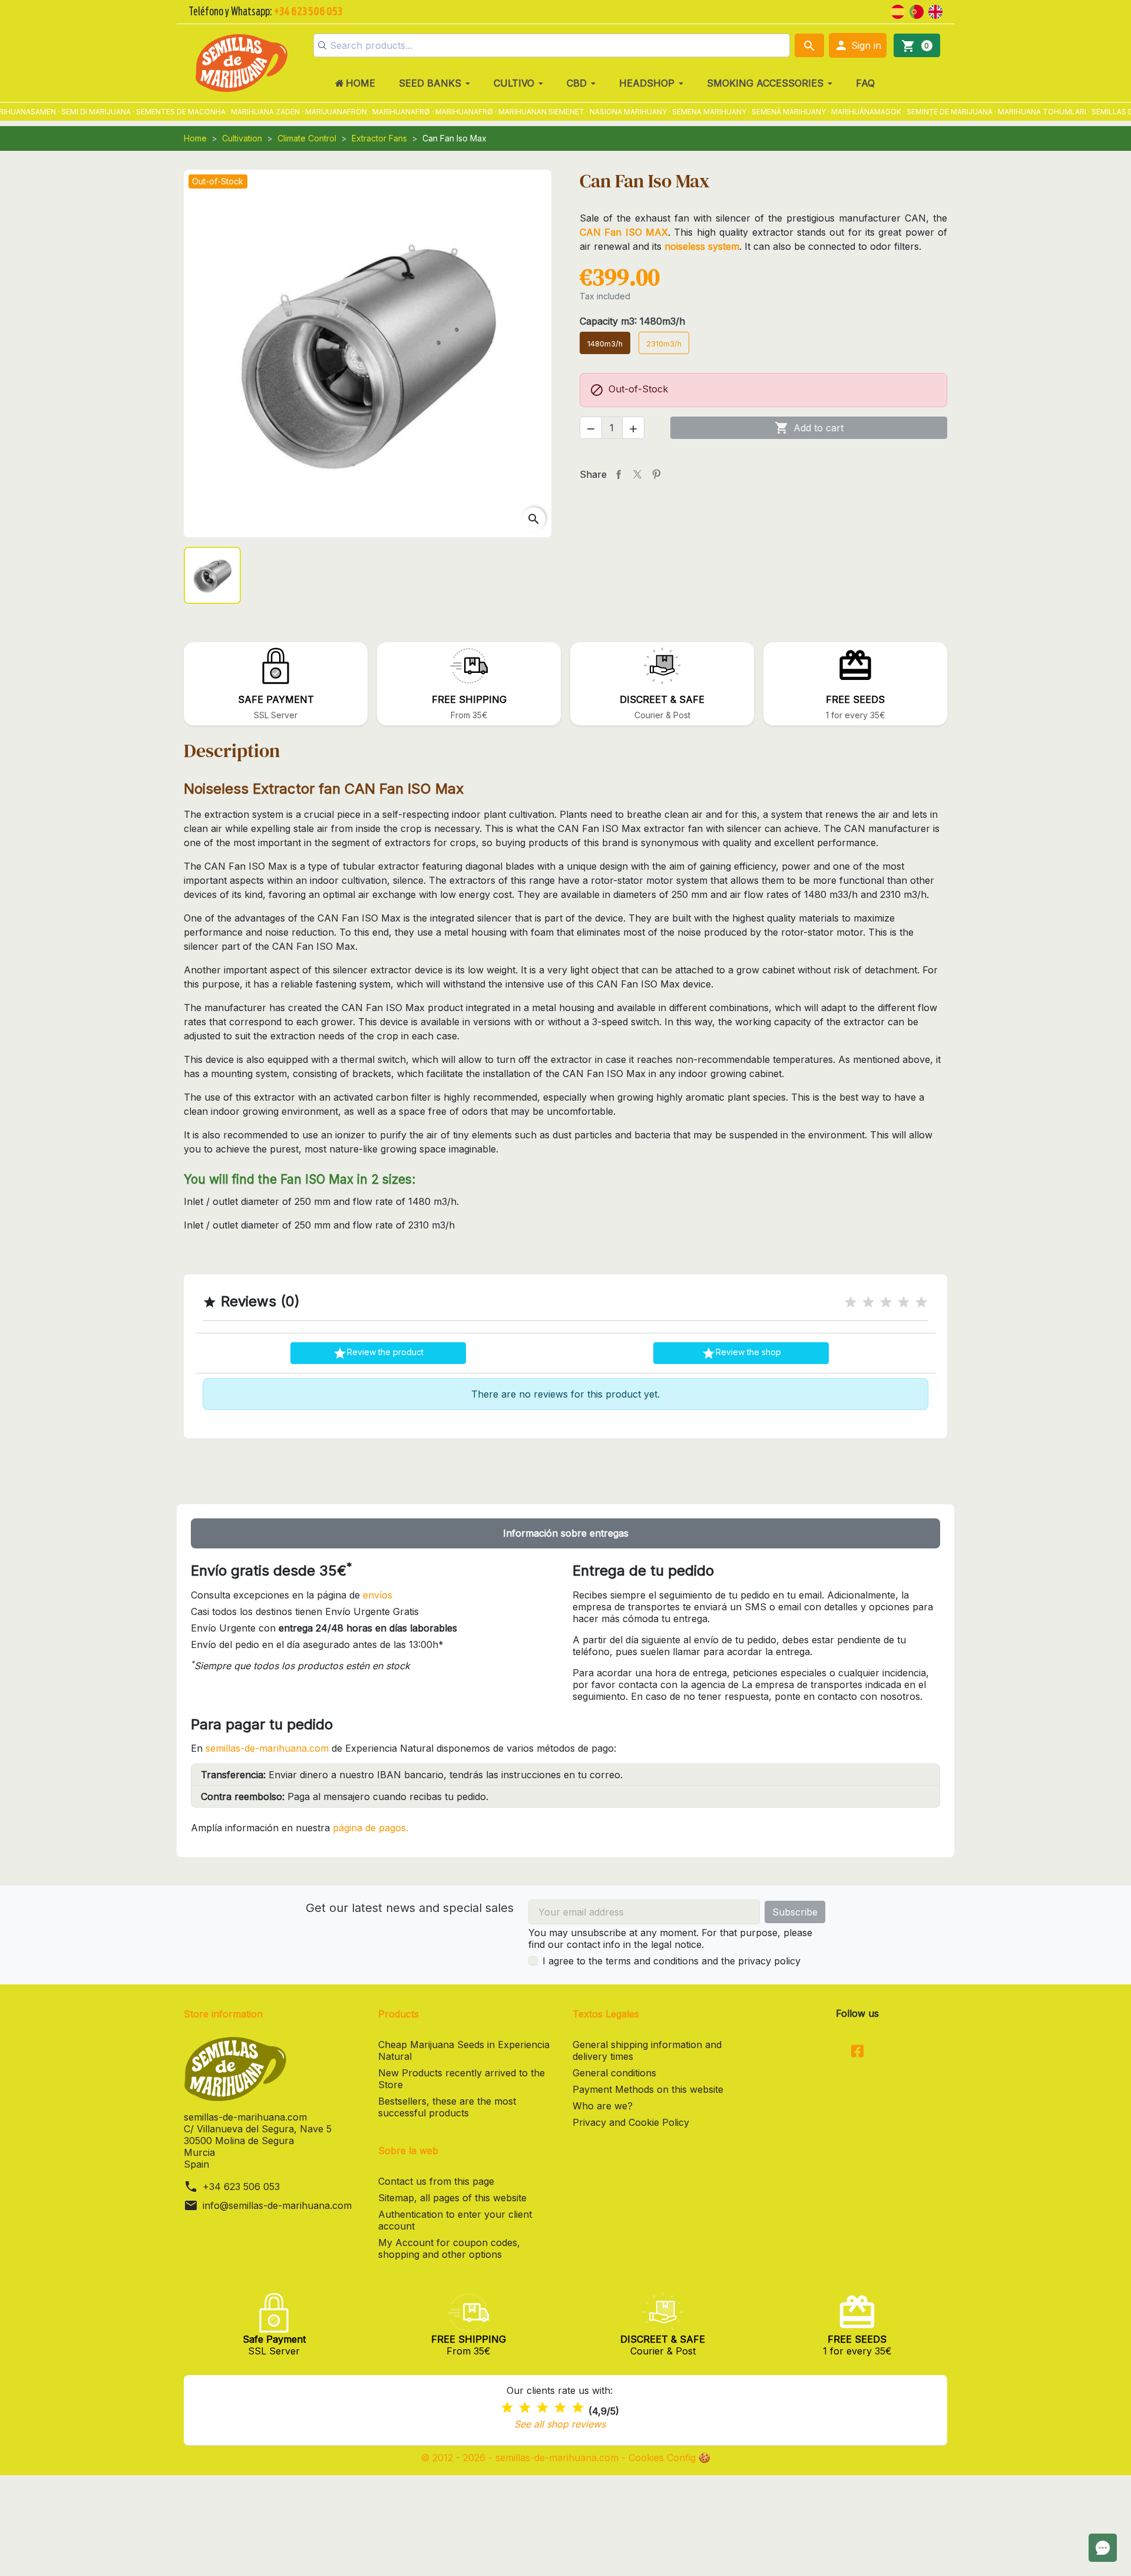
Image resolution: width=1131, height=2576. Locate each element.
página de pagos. (371, 1828)
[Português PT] (917, 11)
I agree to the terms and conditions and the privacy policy (672, 1961)
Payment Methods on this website (648, 2089)
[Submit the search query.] (322, 45)
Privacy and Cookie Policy (631, 2122)
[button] (858, 45)
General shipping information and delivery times (647, 2050)
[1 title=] (851, 1302)
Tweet (637, 474)
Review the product (378, 1353)
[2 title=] (868, 1302)
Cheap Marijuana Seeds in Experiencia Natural (464, 2050)
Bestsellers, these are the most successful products (447, 2107)
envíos (378, 1595)
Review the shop (741, 1353)
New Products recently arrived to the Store (462, 2079)
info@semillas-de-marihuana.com (277, 2205)
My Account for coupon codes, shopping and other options (449, 2248)
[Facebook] (857, 2052)
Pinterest (656, 474)
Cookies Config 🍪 (669, 2458)
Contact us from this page (436, 2181)
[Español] (898, 11)
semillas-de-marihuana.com (267, 1748)
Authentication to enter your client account (455, 2220)
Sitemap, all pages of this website (452, 2198)
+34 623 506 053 (241, 2187)
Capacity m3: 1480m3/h (632, 321)
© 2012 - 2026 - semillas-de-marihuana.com (521, 2458)
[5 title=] (921, 1302)
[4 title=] (904, 1302)
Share (619, 474)
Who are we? (603, 2106)
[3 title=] (886, 1302)
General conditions (614, 2073)
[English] (935, 11)
